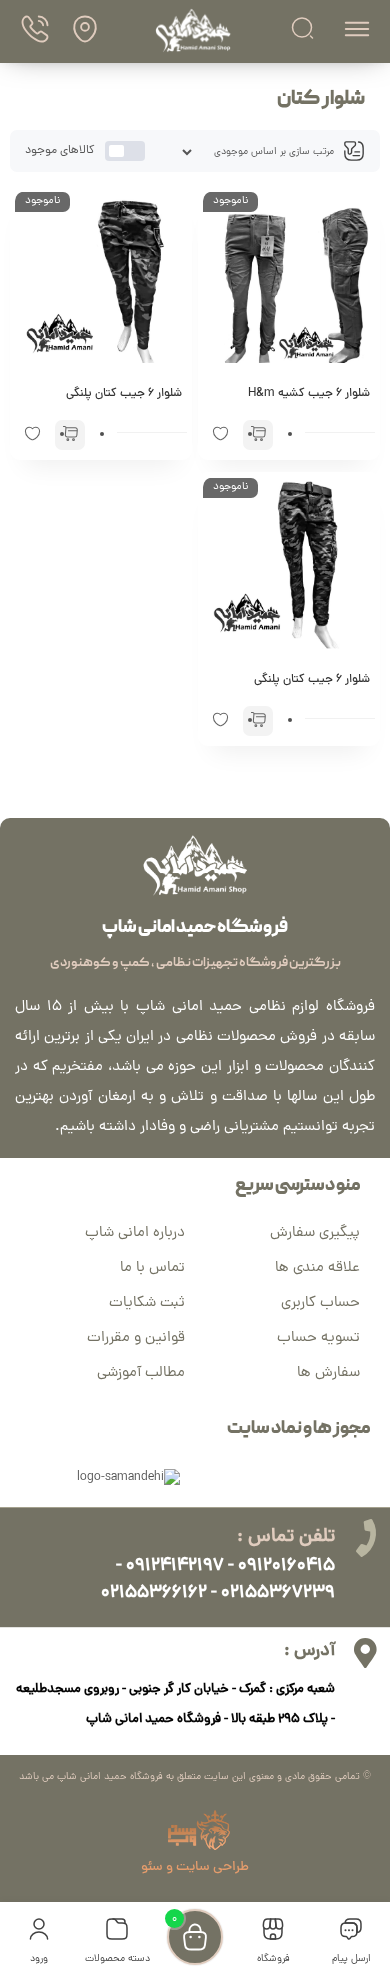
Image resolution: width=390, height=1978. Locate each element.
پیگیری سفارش (315, 1233)
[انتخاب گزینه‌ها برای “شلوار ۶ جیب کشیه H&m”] (258, 435)
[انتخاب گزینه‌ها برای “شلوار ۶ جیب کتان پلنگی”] (70, 435)
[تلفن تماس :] (365, 1538)
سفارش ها (328, 1373)
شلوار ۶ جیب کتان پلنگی (124, 394)
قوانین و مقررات (136, 1338)
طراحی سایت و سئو (195, 1867)
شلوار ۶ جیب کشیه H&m (309, 394)
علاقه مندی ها (317, 1268)
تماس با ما (152, 1268)
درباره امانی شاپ (135, 1233)
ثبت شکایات (147, 1303)
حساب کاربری (320, 1303)
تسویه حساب (318, 1338)
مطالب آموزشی (141, 1373)
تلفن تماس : (286, 1537)
